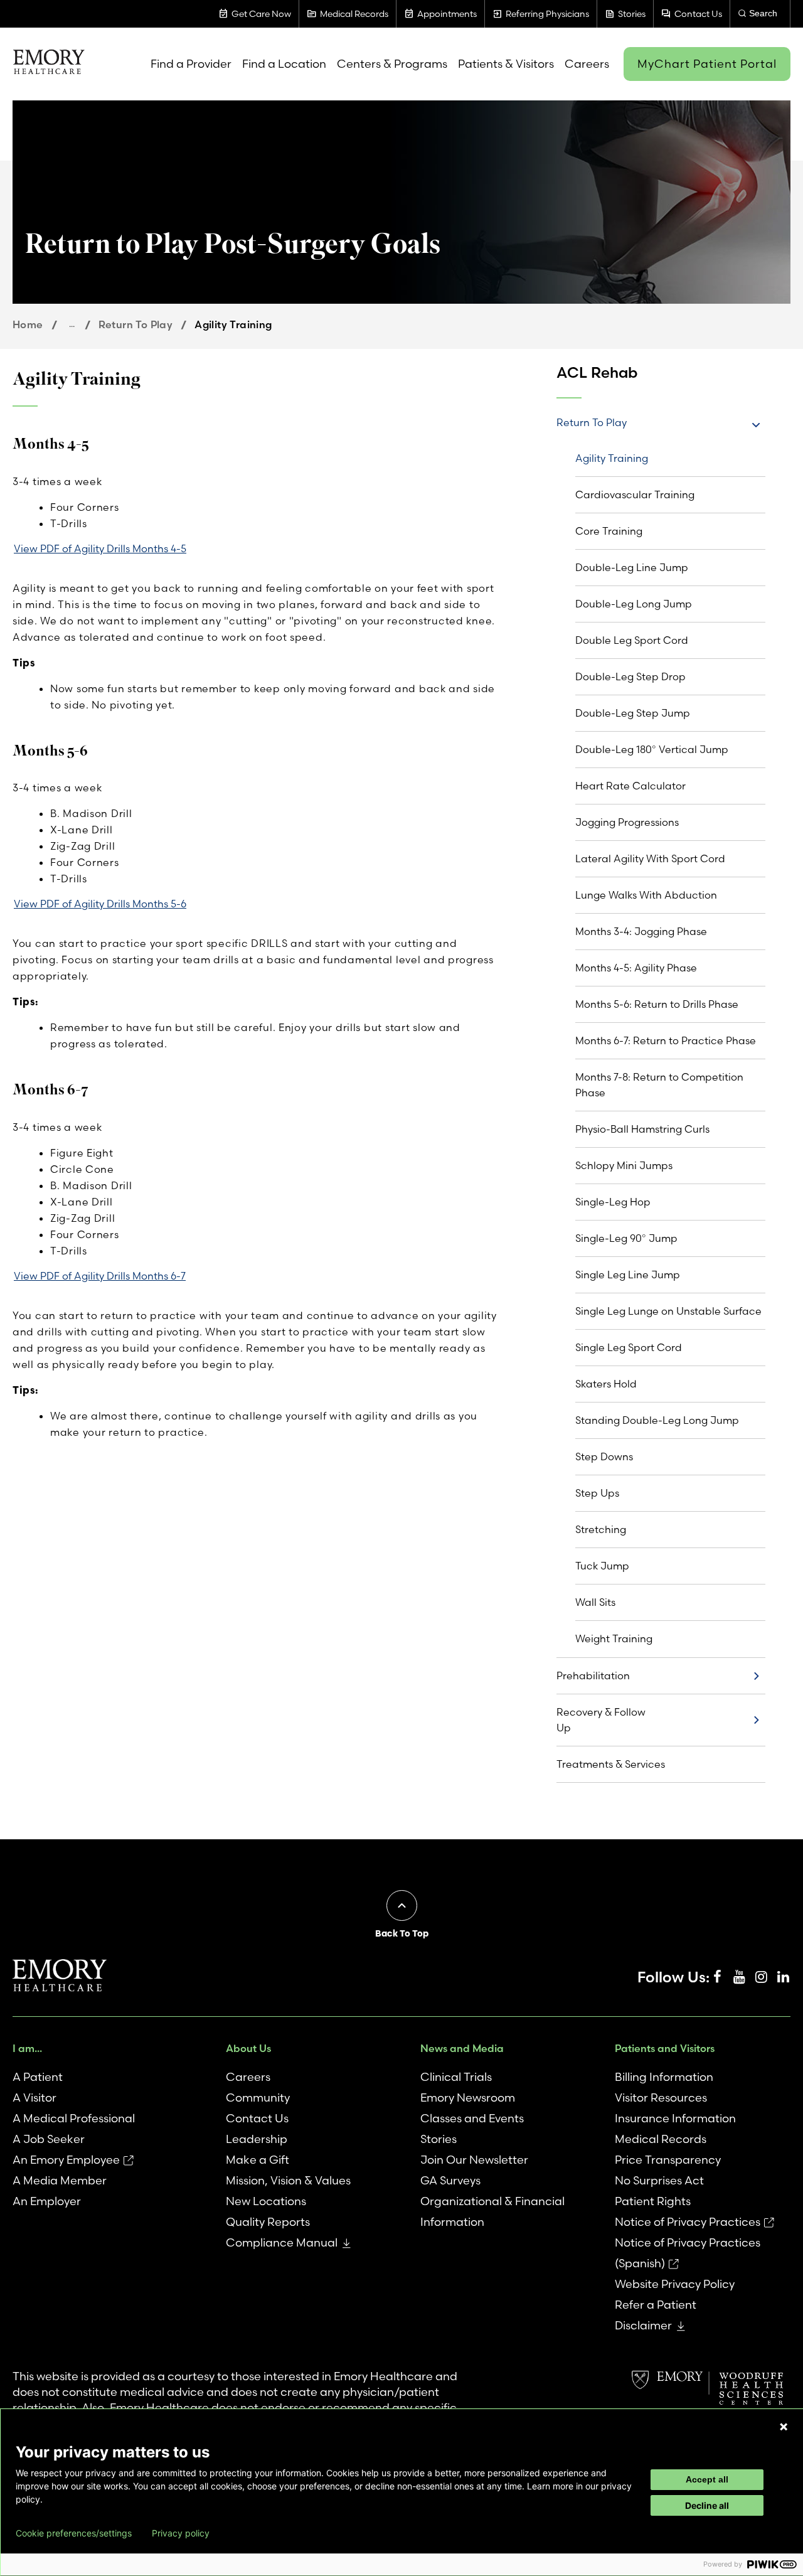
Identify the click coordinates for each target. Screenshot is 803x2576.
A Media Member (60, 2180)
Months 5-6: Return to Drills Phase (657, 1004)
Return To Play (136, 324)
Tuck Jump (602, 1566)
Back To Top (402, 1933)
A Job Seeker (49, 2139)
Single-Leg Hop (613, 1202)
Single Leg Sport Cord (629, 1347)
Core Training (609, 531)
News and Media (462, 2048)
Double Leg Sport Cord (632, 640)
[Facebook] (717, 1977)
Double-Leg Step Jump (633, 713)
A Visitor (35, 2098)
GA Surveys (450, 2180)
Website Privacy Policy (675, 2284)
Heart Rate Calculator (630, 786)
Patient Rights (653, 2201)
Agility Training (612, 458)
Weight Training (614, 1638)
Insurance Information (675, 2118)
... (72, 324)
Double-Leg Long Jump (634, 604)
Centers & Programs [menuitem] (392, 64)
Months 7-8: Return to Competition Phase (659, 1085)
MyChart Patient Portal (707, 64)
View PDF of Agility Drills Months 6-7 (100, 1276)
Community (258, 2098)
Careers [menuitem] (587, 64)
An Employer (47, 2201)
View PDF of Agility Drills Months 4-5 (100, 548)
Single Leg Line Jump (628, 1275)
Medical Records (661, 2139)
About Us (248, 2048)
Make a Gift (258, 2160)
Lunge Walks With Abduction (646, 895)
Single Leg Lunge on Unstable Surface (668, 1311)
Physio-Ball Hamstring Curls (642, 1129)
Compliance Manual (282, 2242)
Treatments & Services (611, 1764)
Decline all (707, 2505)
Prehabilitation (593, 1675)
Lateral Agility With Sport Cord (650, 858)
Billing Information (664, 2077)
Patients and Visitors (665, 2048)
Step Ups (597, 1493)
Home (28, 324)
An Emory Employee (66, 2160)
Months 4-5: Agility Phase (636, 968)
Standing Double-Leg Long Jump (657, 1420)
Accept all (707, 2479)
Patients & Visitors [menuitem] (506, 64)
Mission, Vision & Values (288, 2180)
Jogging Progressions (627, 822)
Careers (248, 2077)
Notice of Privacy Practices (688, 2222)
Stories (439, 2139)
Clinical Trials (456, 2077)
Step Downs (604, 1456)
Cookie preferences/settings (74, 2533)
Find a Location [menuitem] (284, 64)
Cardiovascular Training (635, 494)
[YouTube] (739, 1977)
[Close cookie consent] (784, 2427)
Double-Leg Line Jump (632, 567)
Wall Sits (595, 1602)
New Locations (266, 2201)
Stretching (601, 1529)
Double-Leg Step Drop (630, 676)
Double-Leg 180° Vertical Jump (652, 749)
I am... (27, 2048)
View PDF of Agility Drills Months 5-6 (100, 904)
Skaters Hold (606, 1384)
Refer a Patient (656, 2305)
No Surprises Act (659, 2180)
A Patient (38, 2077)
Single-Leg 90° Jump (626, 1238)
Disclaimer (643, 2325)
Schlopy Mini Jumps (624, 1165)
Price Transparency (668, 2160)
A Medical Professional (74, 2118)
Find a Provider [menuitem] (191, 64)
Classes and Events (472, 2118)
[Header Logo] (49, 64)
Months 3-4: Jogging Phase (641, 931)
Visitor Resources (661, 2098)
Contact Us (257, 2118)
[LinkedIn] (783, 1977)
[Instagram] (761, 1977)
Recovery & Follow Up (601, 1720)
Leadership (257, 2139)
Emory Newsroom (468, 2098)
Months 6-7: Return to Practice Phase (666, 1040)
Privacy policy (181, 2533)
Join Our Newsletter (474, 2160)
